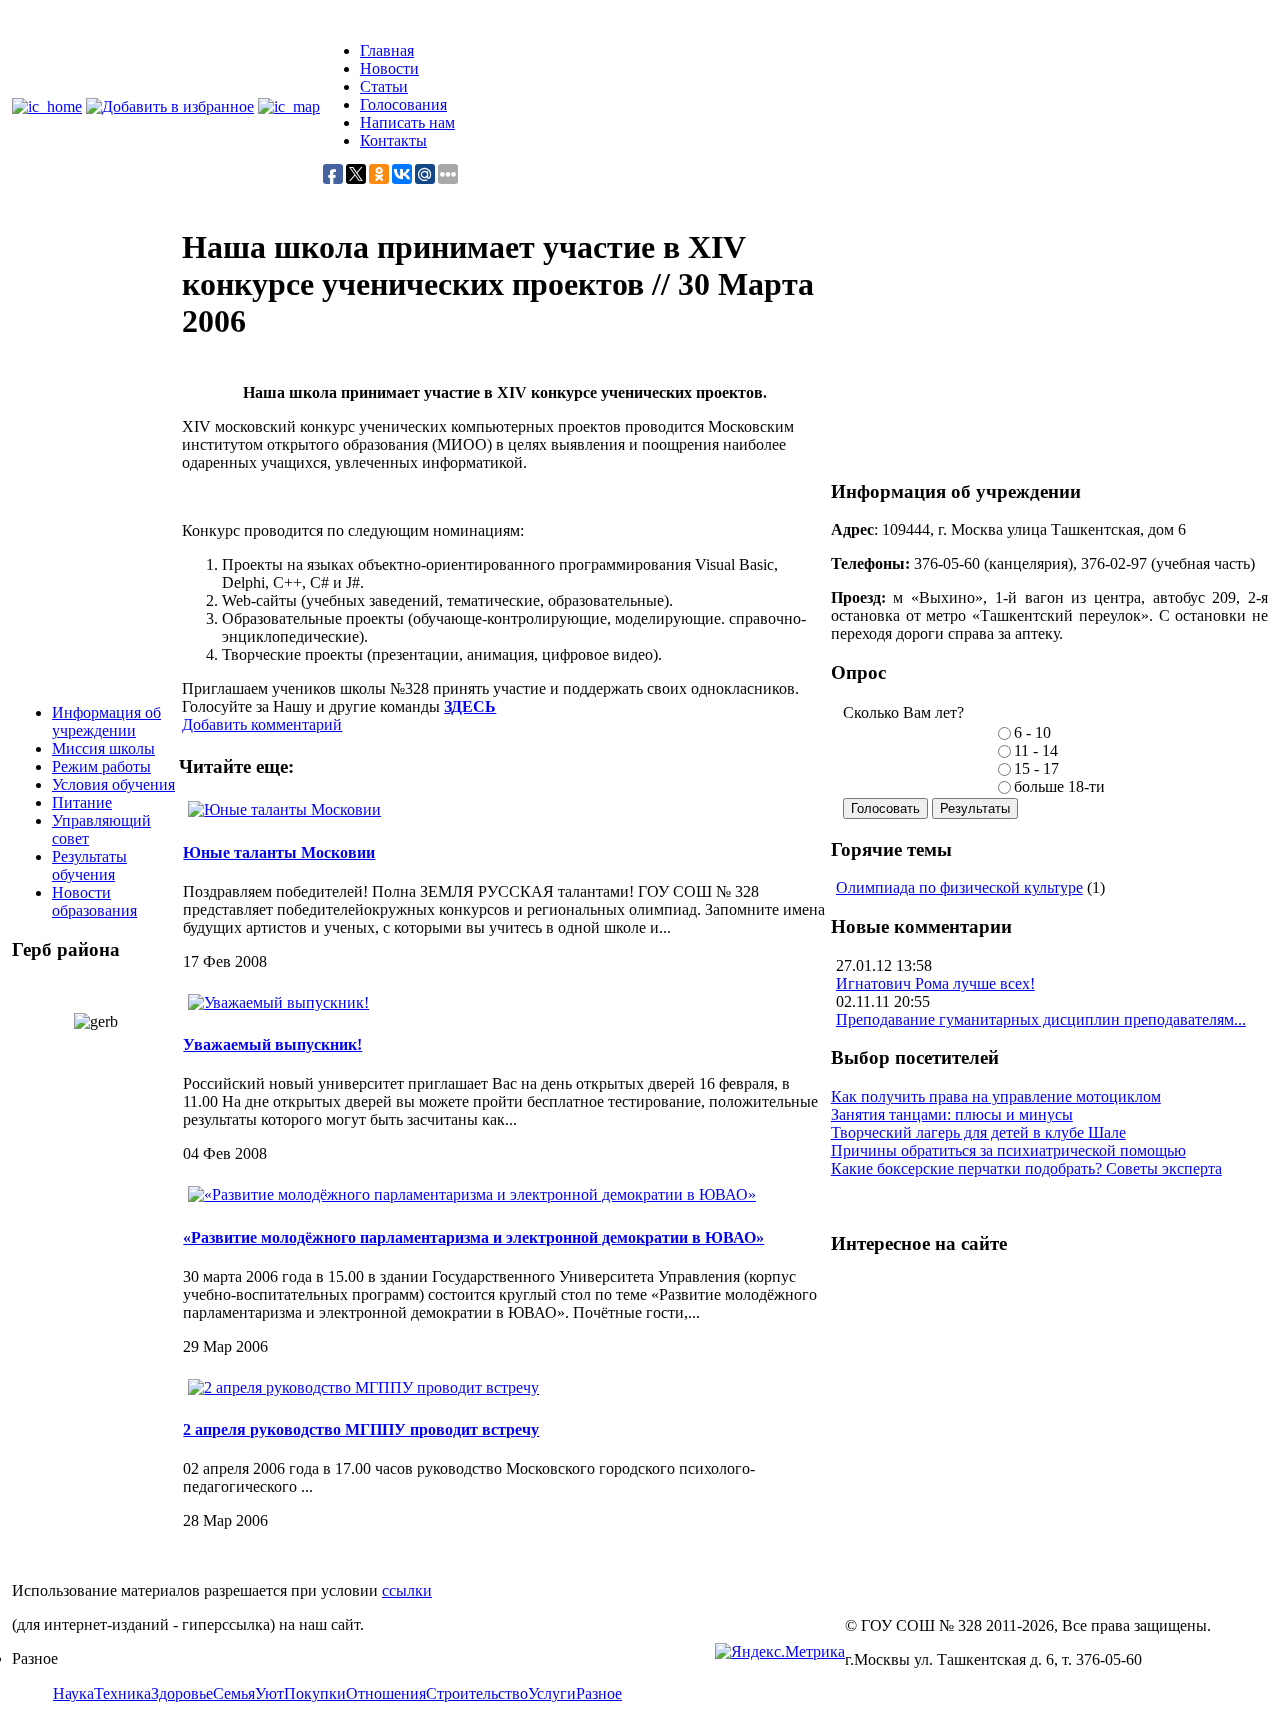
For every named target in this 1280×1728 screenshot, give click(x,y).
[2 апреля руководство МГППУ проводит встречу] (363, 1387)
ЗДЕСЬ (470, 706)
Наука (73, 1693)
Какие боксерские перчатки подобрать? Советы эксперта (1026, 1168)
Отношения (386, 1693)
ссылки (407, 1590)
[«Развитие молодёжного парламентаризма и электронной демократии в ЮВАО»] (472, 1194)
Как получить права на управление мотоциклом (996, 1096)
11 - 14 (1036, 750)
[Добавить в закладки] (170, 106)
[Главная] (47, 106)
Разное (599, 1693)
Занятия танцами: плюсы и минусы (952, 1114)
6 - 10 (1032, 732)
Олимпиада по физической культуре (959, 887)
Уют (269, 1693)
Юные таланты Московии (279, 852)
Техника (122, 1693)
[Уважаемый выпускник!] (278, 1002)
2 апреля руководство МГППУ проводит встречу (361, 1429)
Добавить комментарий (262, 724)
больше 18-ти (1059, 786)
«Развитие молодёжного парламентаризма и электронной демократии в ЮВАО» (473, 1237)
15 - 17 (1036, 768)
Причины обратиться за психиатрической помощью (1008, 1150)
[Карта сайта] (289, 106)
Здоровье (182, 1693)
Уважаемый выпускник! (272, 1044)
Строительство (477, 1693)
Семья (234, 1693)
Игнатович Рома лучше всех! (935, 983)
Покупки (315, 1693)
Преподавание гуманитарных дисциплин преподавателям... (1041, 1019)
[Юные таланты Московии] (284, 809)
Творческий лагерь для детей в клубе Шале (978, 1132)
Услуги (552, 1693)
